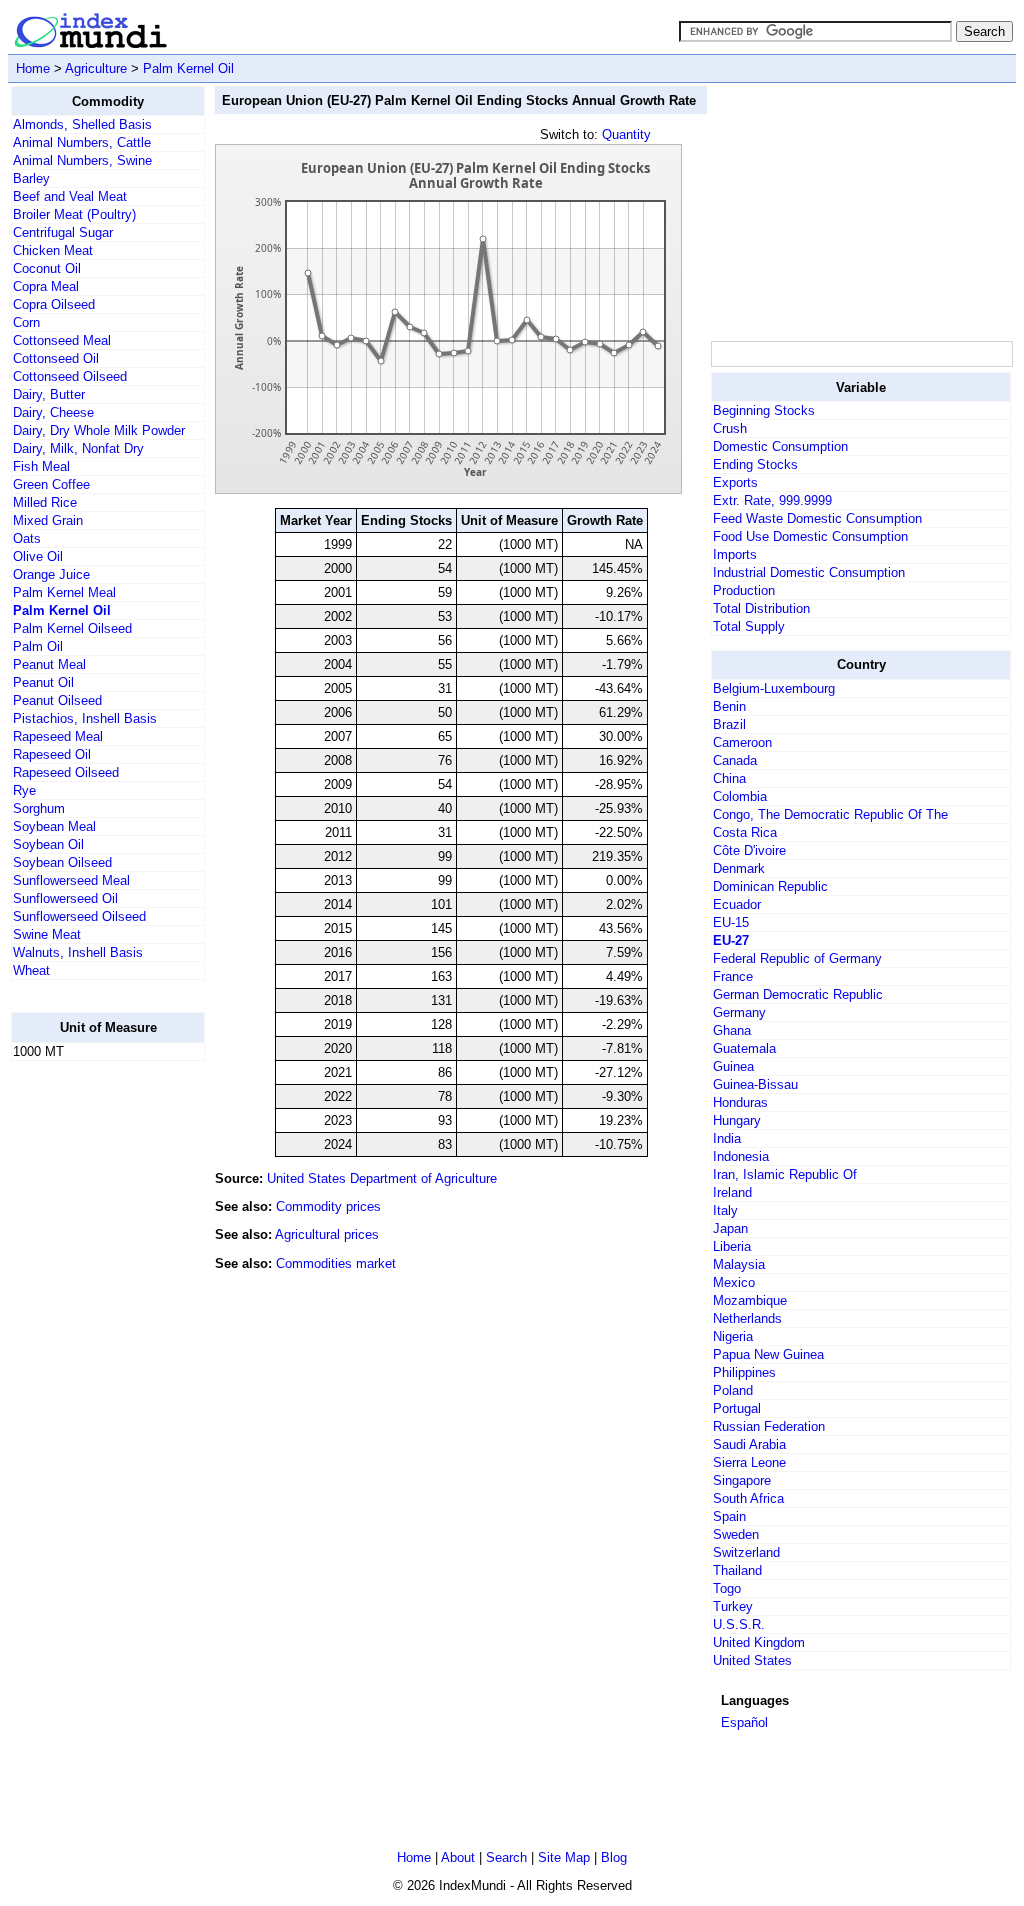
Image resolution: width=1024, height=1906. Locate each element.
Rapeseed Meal (58, 736)
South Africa (748, 1498)
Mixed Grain (48, 520)
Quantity (626, 134)
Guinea (733, 1066)
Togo (727, 1588)
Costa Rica (745, 832)
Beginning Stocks (764, 410)
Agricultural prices (327, 1234)
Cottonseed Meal (62, 340)
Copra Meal (46, 286)
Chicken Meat (53, 250)
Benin (729, 706)
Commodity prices (328, 1206)
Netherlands (747, 1318)
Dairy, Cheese (53, 412)
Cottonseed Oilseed (70, 376)
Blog (614, 1857)
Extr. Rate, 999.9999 (772, 500)
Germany (739, 1012)
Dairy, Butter (49, 394)
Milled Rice (45, 502)
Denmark (739, 868)
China (729, 778)
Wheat (31, 970)
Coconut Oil (47, 268)
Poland (733, 1390)
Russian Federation (769, 1426)
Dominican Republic (770, 886)
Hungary (737, 1120)
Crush (730, 428)
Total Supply (749, 626)
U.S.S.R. (739, 1624)
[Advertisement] (91, 1377)
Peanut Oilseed (57, 700)
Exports (735, 482)
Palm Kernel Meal (64, 592)
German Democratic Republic (798, 994)
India (727, 1138)
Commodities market (336, 1263)
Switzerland (746, 1552)
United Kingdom (759, 1642)
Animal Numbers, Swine (82, 160)
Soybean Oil (48, 844)
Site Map (564, 1857)
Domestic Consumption (780, 446)
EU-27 (731, 940)
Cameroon (742, 742)
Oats (27, 538)
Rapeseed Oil (52, 754)
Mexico (734, 1282)
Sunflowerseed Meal (71, 880)
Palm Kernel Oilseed (72, 628)
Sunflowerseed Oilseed (79, 916)
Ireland (732, 1192)
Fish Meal (41, 466)
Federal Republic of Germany (797, 958)
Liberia (732, 1246)
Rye (24, 790)
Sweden (736, 1534)
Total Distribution (761, 608)
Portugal (737, 1408)
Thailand (737, 1570)
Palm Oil (38, 646)
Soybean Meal (54, 826)
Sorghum (39, 808)
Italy (725, 1210)
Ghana (732, 1030)
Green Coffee (51, 484)
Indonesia (741, 1156)
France (733, 976)
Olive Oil (38, 556)
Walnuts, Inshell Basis (78, 952)
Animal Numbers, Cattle (82, 142)
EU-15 (731, 922)
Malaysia (739, 1264)
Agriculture (96, 68)
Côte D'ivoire (749, 850)
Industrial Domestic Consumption (809, 572)
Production (744, 590)
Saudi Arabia (749, 1444)
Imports (735, 554)
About (458, 1857)
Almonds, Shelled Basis (82, 124)
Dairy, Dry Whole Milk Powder (99, 430)
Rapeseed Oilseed (66, 772)
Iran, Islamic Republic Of (785, 1174)
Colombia (740, 796)
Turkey (733, 1606)
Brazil (729, 724)
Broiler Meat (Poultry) (74, 214)
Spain (729, 1516)
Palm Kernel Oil (188, 68)
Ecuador (737, 904)
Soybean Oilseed (62, 862)
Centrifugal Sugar (63, 232)
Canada (735, 760)
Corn (26, 322)
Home (33, 68)
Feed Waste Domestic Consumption (817, 518)
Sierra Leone (749, 1462)
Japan (730, 1228)
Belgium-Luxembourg (774, 688)
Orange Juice (51, 574)
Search (506, 1857)
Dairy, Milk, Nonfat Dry (78, 448)
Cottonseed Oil (56, 358)
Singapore (742, 1480)
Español (744, 1722)
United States (752, 1660)
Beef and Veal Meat (70, 196)
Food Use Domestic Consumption (810, 536)
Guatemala (744, 1048)
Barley (31, 178)
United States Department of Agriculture (382, 1178)
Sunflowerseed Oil (65, 898)
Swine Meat (47, 934)
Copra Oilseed (54, 304)
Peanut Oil (43, 682)
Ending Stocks (755, 464)
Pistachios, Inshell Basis (85, 718)
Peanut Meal (49, 664)
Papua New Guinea (768, 1354)
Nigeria (733, 1336)
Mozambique (750, 1300)
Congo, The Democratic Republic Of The (830, 814)
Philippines (744, 1372)
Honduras (740, 1102)
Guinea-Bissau (755, 1084)
